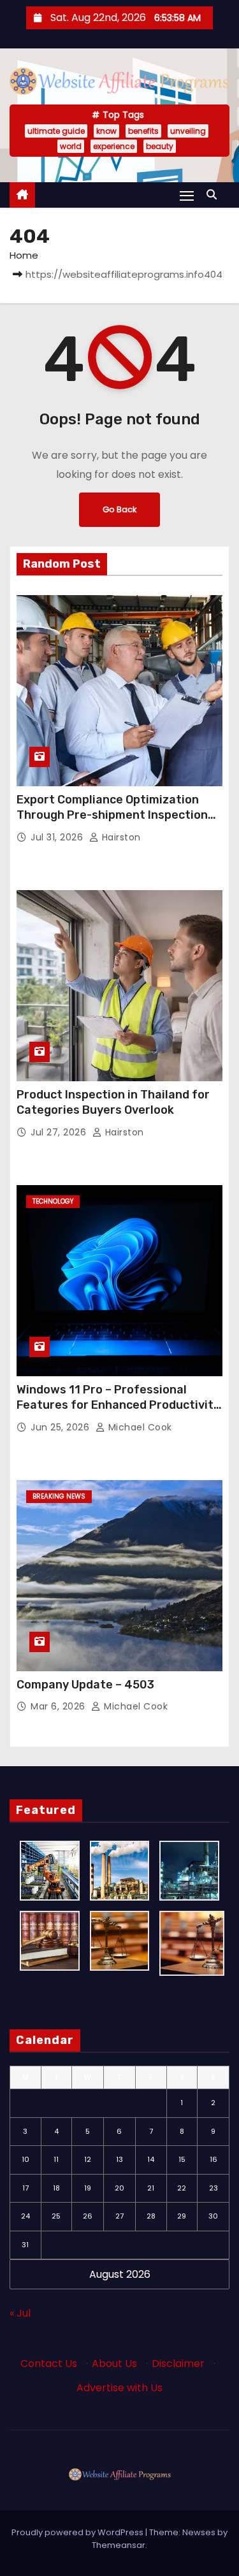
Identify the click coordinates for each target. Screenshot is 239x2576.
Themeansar (119, 2545)
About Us (114, 2364)
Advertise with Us (119, 2388)
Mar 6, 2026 (59, 1706)
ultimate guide (56, 131)
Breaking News (59, 1496)
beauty (160, 146)
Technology (53, 1201)
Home (24, 255)
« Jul (20, 2313)
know (106, 131)
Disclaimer (178, 2364)
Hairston (120, 837)
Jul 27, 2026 (60, 1132)
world (71, 146)
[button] (215, 195)
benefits (143, 131)
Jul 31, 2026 (58, 837)
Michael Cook (139, 1427)
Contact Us (49, 2364)
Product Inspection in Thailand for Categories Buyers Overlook (113, 1102)
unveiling (188, 131)
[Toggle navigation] (187, 195)
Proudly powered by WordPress (78, 2532)
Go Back (119, 509)
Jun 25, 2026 (62, 1427)
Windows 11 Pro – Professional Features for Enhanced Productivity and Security (118, 1405)
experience (114, 146)
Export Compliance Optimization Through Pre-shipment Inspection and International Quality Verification (112, 823)
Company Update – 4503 (85, 1685)
